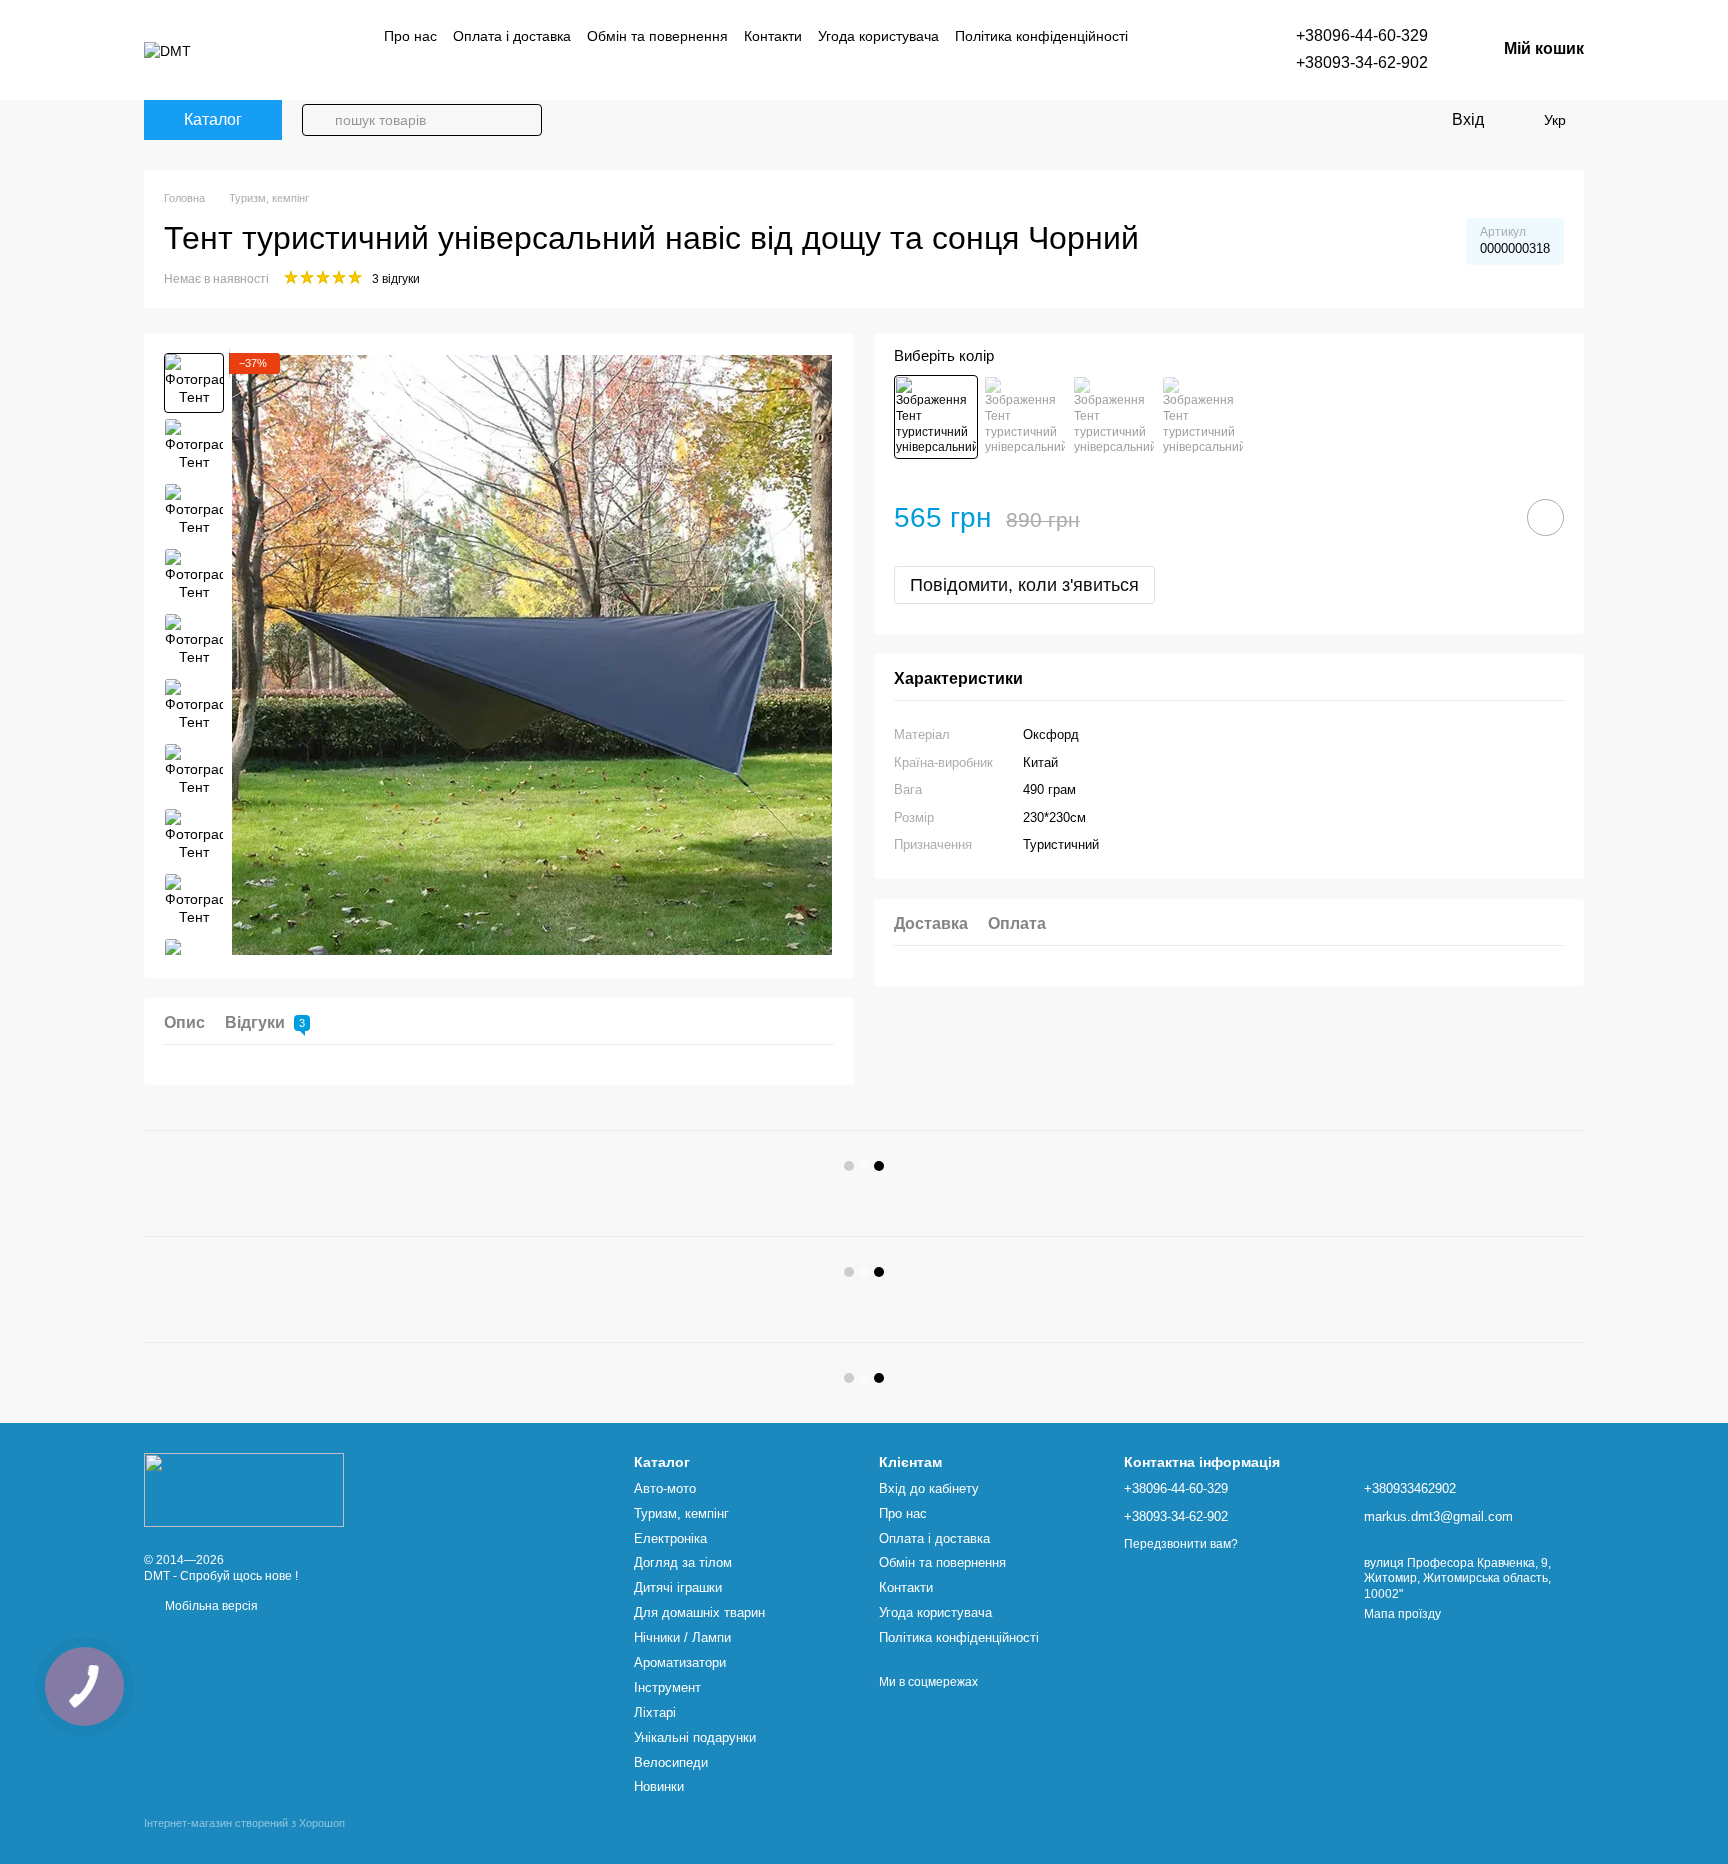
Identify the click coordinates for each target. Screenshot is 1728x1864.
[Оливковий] (1203, 417)
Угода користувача (878, 36)
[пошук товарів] (318, 120)
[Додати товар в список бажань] (1545, 517)
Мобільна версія (210, 1606)
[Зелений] (1025, 417)
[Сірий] (1114, 417)
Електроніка (670, 1538)
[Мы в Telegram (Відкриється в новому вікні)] (416, 67)
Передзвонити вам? (1181, 1544)
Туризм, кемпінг (681, 1513)
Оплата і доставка (512, 36)
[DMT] (244, 1489)
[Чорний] (936, 417)
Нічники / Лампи (682, 1637)
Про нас (410, 36)
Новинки (659, 1786)
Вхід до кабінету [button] (929, 1488)
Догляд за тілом (683, 1562)
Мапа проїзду (1402, 1614)
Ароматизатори (680, 1662)
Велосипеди (671, 1762)
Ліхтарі (655, 1712)
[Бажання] (1514, 120)
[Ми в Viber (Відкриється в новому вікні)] (392, 67)
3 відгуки (396, 279)
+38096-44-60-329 (1362, 35)
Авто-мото (665, 1488)
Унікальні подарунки (695, 1737)
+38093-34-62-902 (1362, 62)
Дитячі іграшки (678, 1587)
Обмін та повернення (657, 36)
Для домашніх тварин (699, 1612)
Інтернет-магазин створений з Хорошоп (244, 1823)
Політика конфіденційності (1041, 36)
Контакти (773, 36)
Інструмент (667, 1687)
